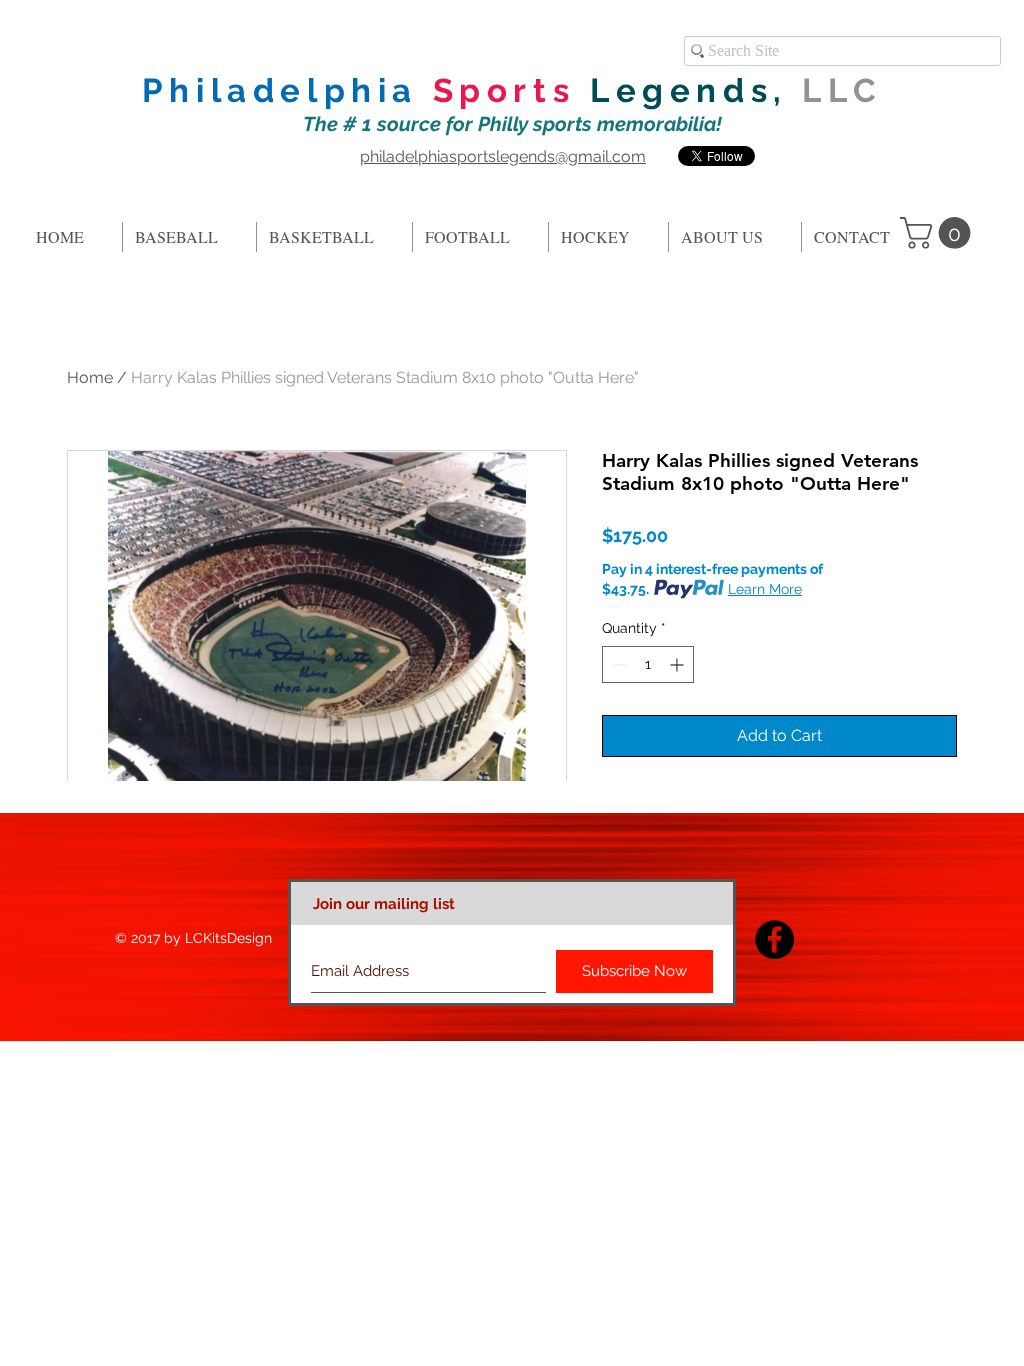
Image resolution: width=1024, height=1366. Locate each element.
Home (90, 377)
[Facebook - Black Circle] (774, 939)
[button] (939, 233)
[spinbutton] (648, 664)
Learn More (765, 589)
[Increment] (678, 664)
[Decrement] (617, 664)
